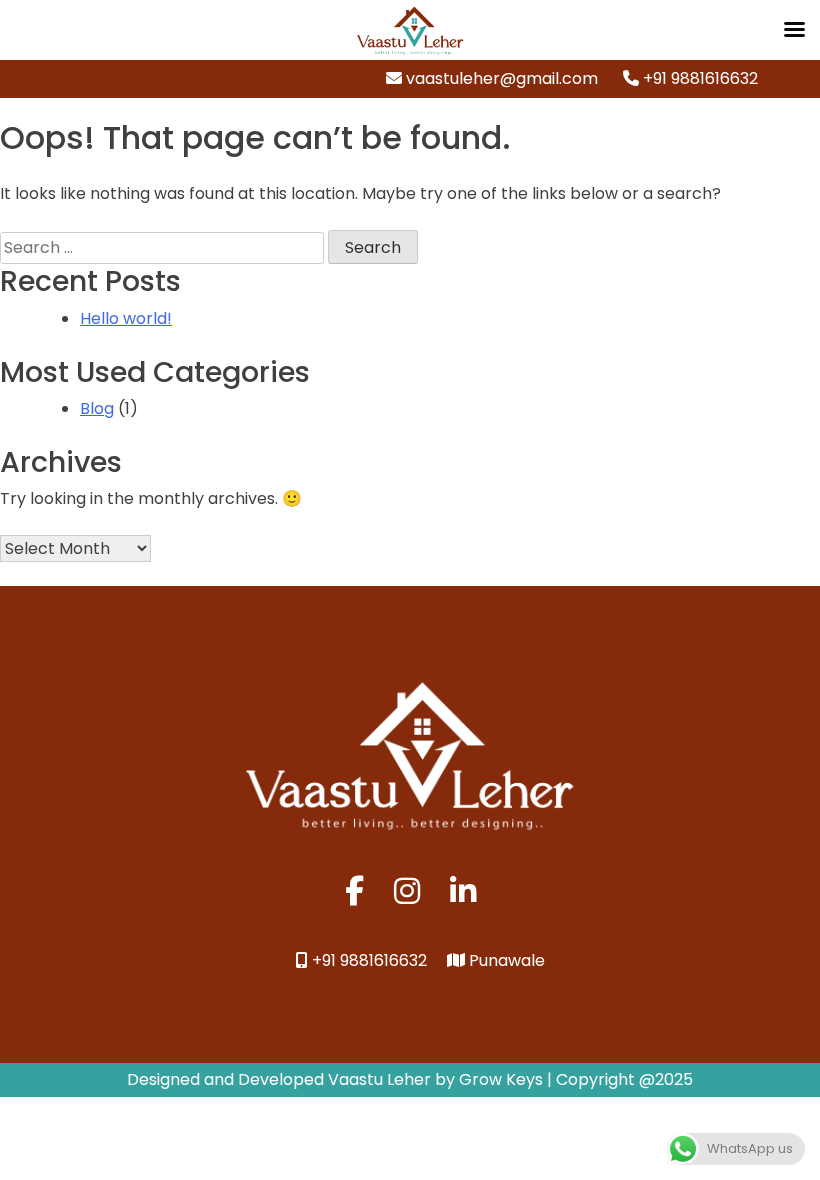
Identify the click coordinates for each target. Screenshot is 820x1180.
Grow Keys (501, 1079)
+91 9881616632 (698, 78)
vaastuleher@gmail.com (500, 78)
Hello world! (126, 318)
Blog (97, 408)
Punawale (505, 960)
